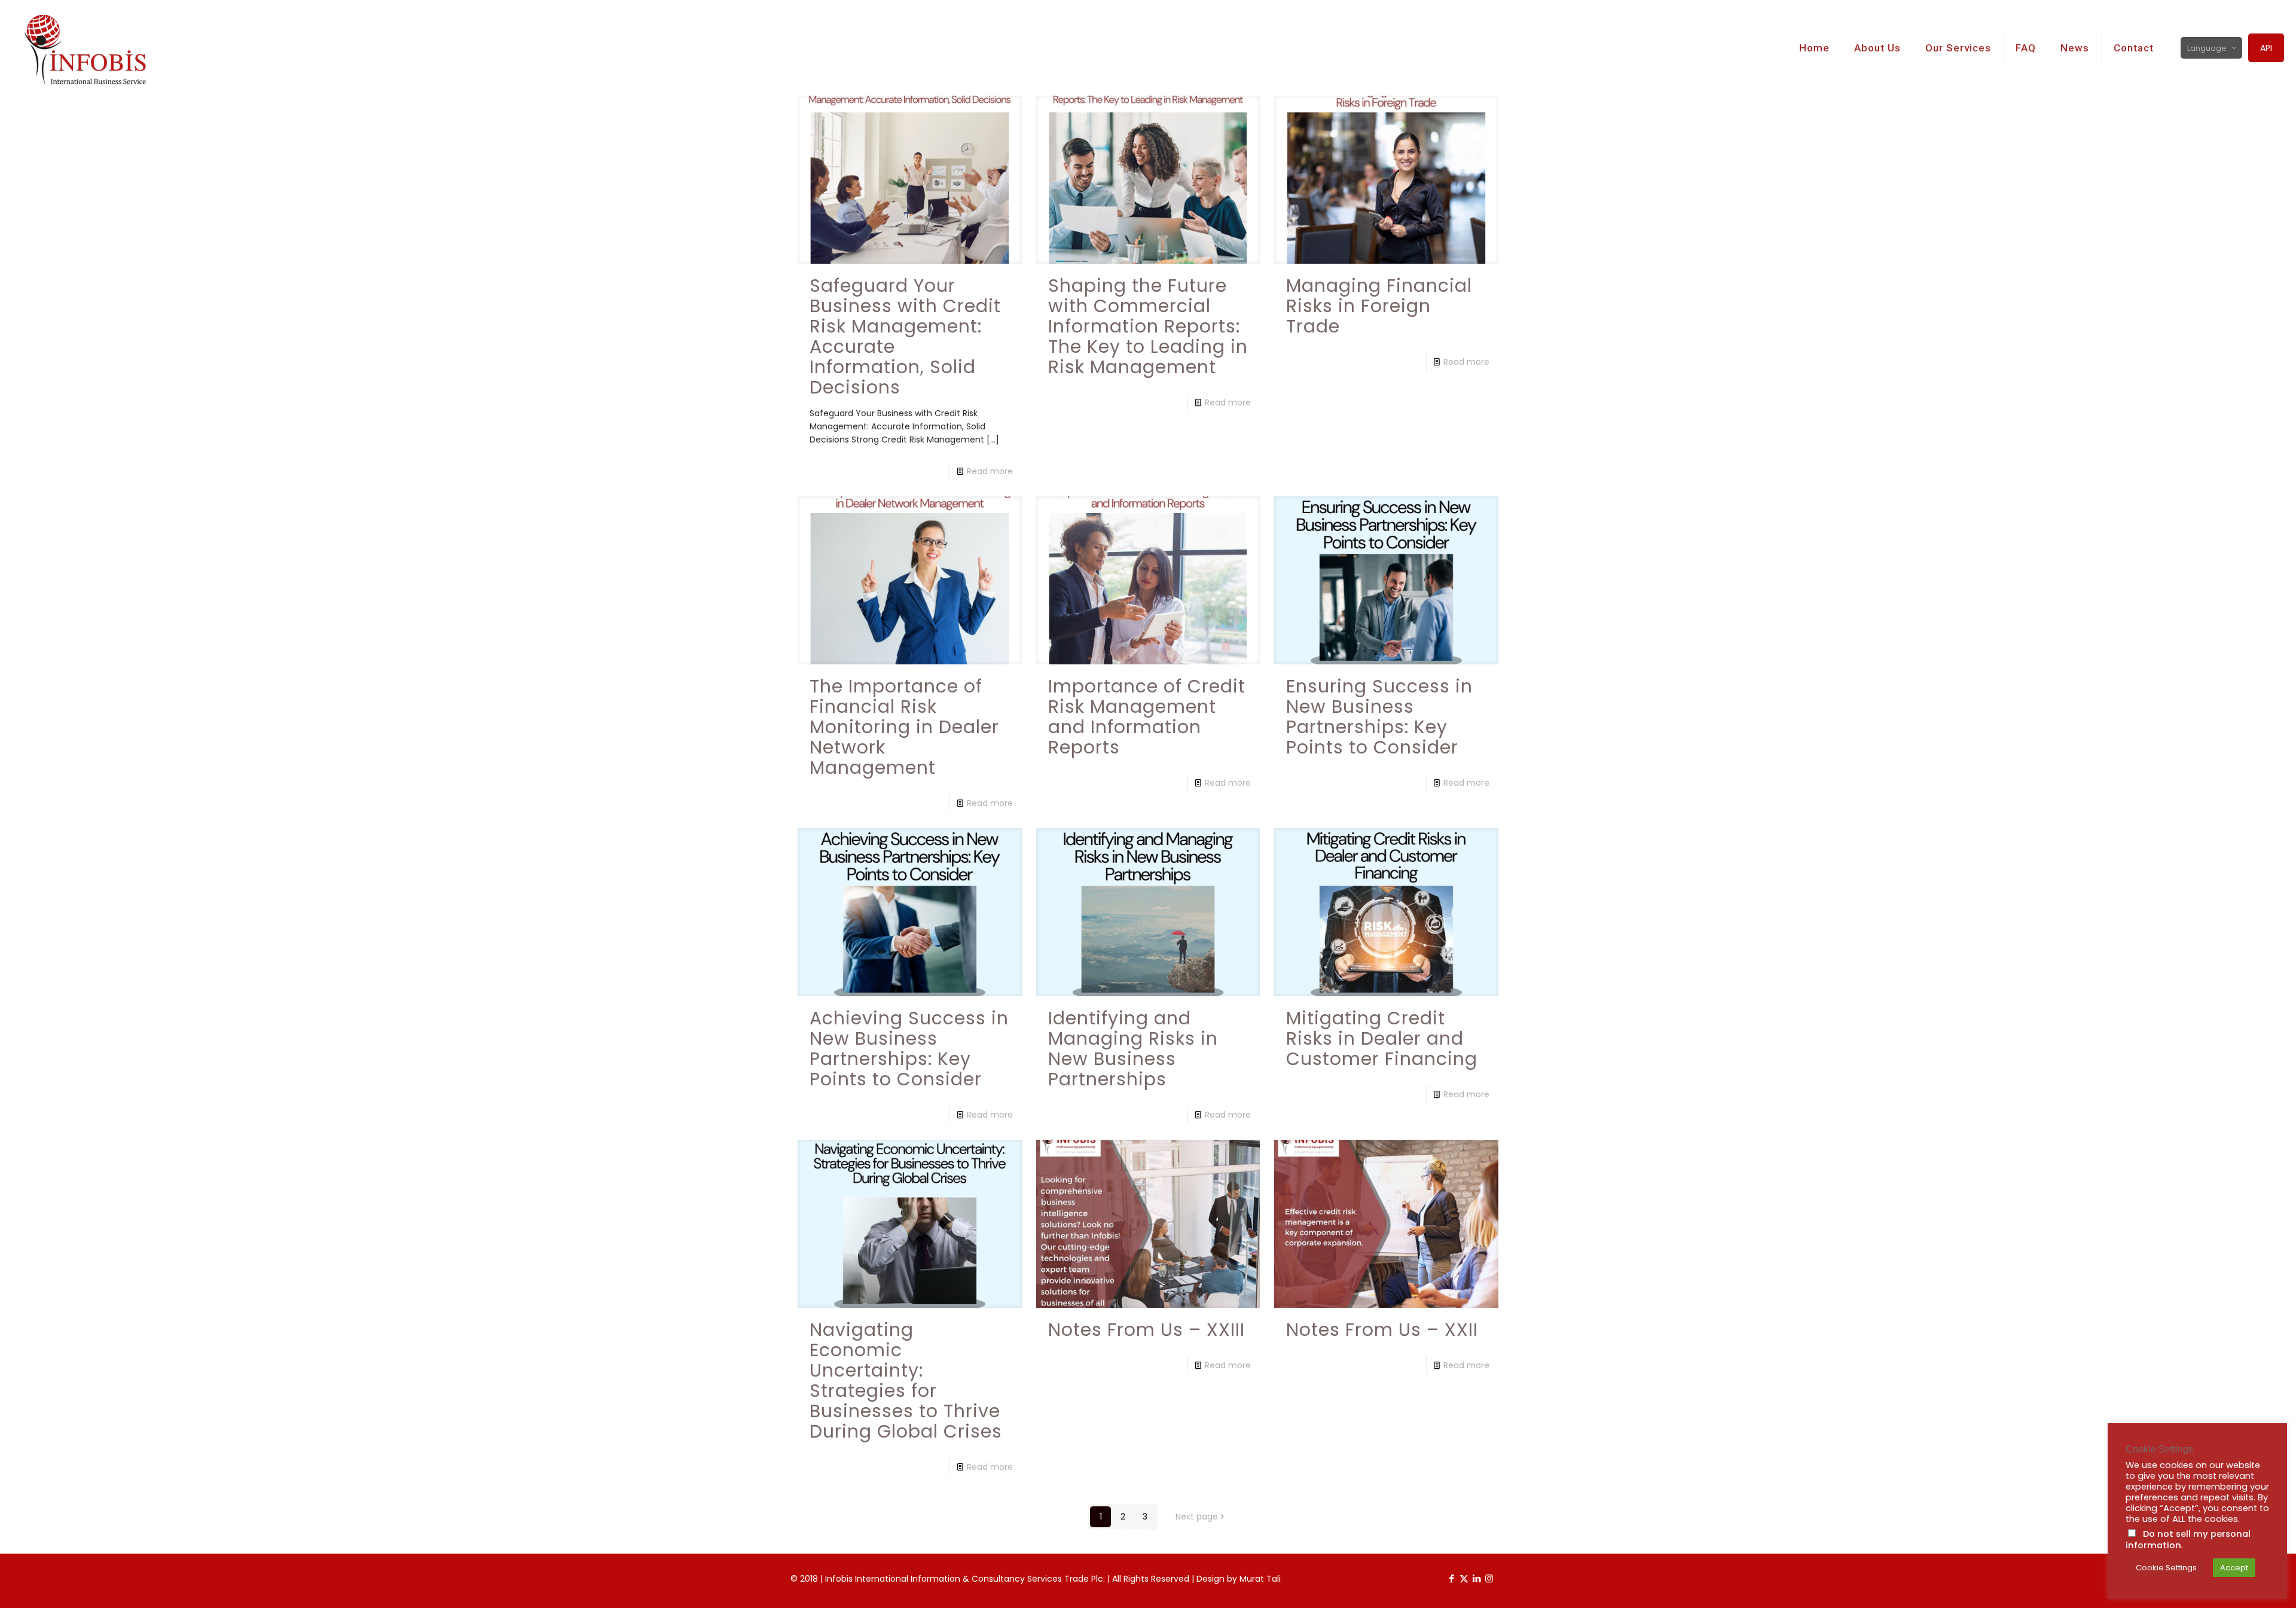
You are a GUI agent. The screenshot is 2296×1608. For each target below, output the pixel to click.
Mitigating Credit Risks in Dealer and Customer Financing (1382, 1038)
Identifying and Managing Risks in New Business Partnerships (1133, 1049)
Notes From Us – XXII (1382, 1330)
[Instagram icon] (1489, 1578)
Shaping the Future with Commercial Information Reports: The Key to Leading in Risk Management (1148, 326)
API (2266, 48)
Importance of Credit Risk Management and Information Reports (1147, 717)
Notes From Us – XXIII (1147, 1330)
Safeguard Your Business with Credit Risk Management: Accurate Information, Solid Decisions (905, 336)
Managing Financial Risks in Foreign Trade (1379, 306)
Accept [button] (2234, 1568)
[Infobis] (97, 48)
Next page (1197, 1517)
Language (2207, 48)
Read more (990, 471)
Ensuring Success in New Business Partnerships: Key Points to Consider (1379, 717)
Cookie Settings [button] (2166, 1568)
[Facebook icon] (1451, 1578)
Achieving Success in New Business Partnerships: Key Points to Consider (909, 1049)
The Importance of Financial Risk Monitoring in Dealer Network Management (904, 727)
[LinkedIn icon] (1477, 1578)
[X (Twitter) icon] (1464, 1578)
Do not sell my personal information (2188, 1540)
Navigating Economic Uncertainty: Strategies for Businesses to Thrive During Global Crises (906, 1380)
